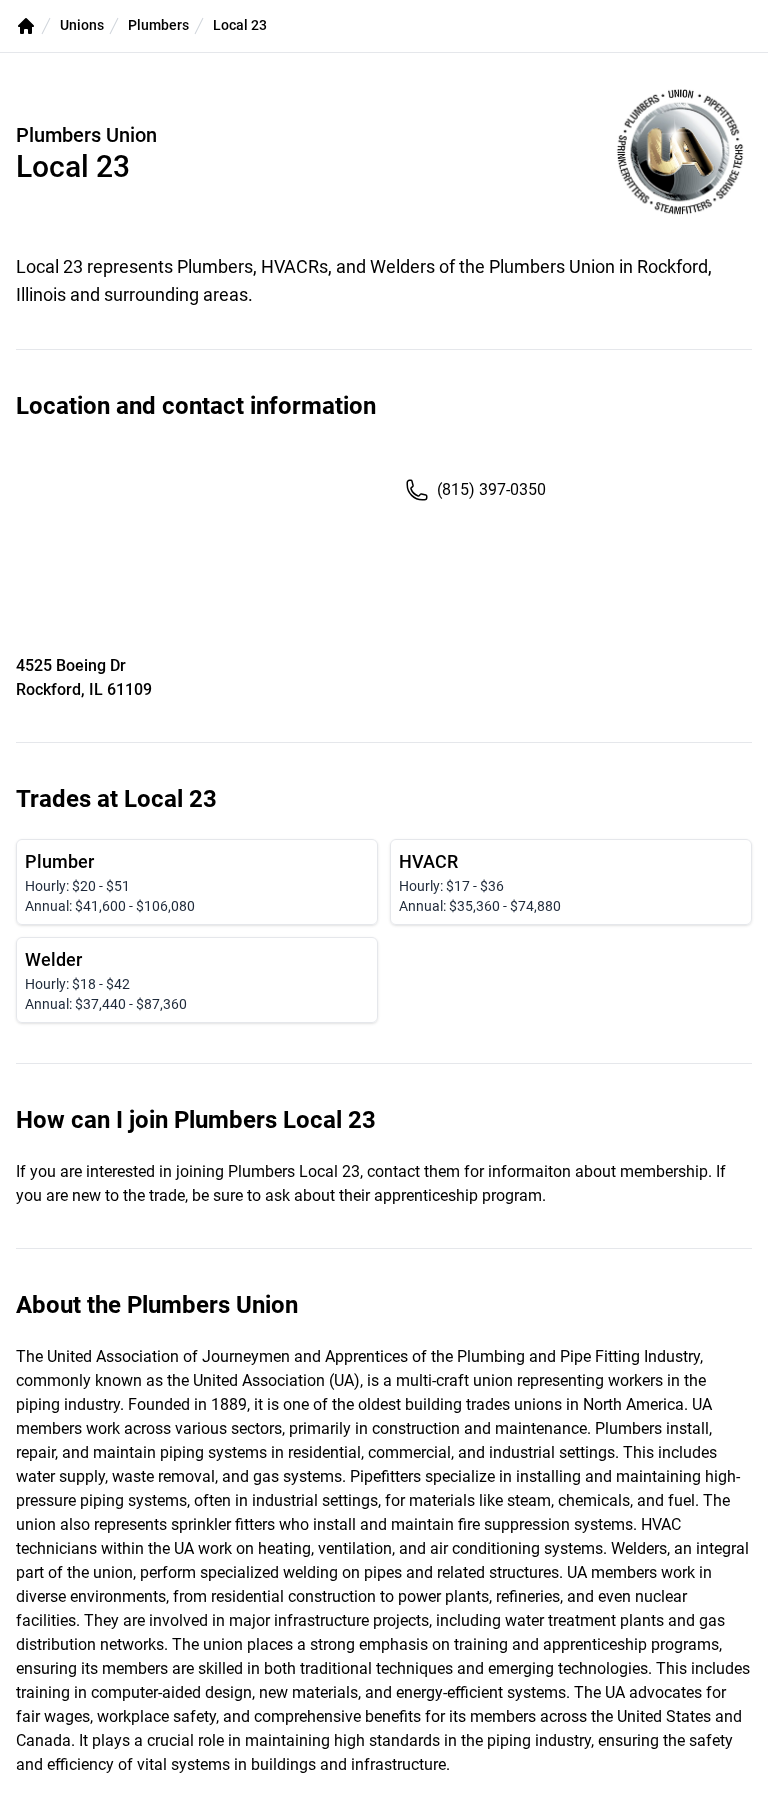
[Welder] (197, 980)
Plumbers (158, 25)
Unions (82, 25)
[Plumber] (197, 882)
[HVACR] (571, 882)
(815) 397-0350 (491, 489)
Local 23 (240, 25)
